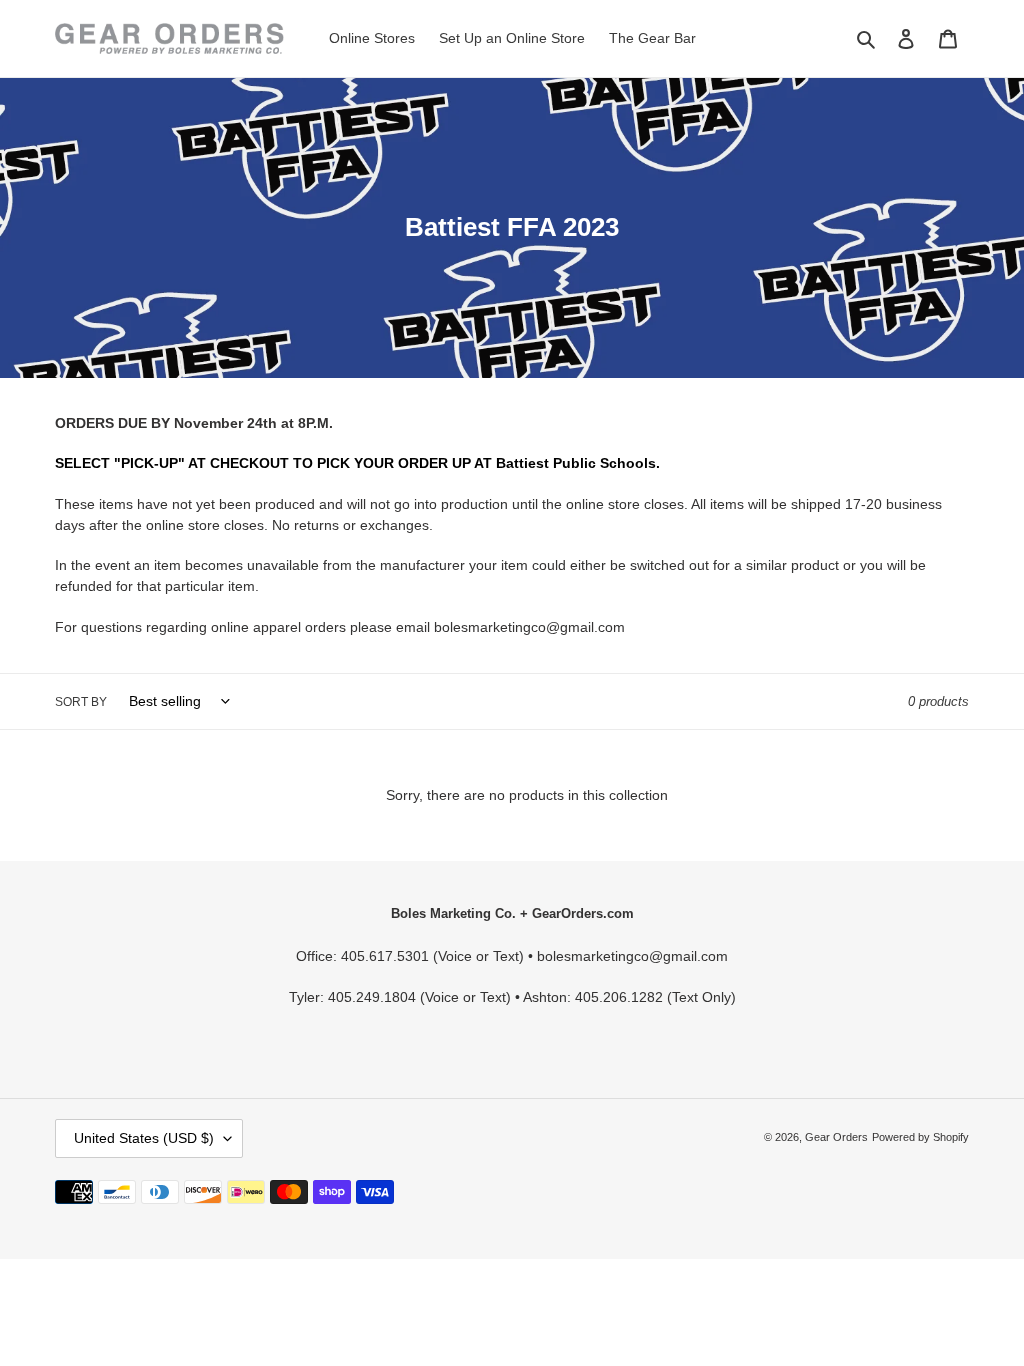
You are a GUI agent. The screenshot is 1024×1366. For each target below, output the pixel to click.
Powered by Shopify (920, 1137)
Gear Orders (836, 1137)
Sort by (81, 702)
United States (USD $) (144, 1138)
